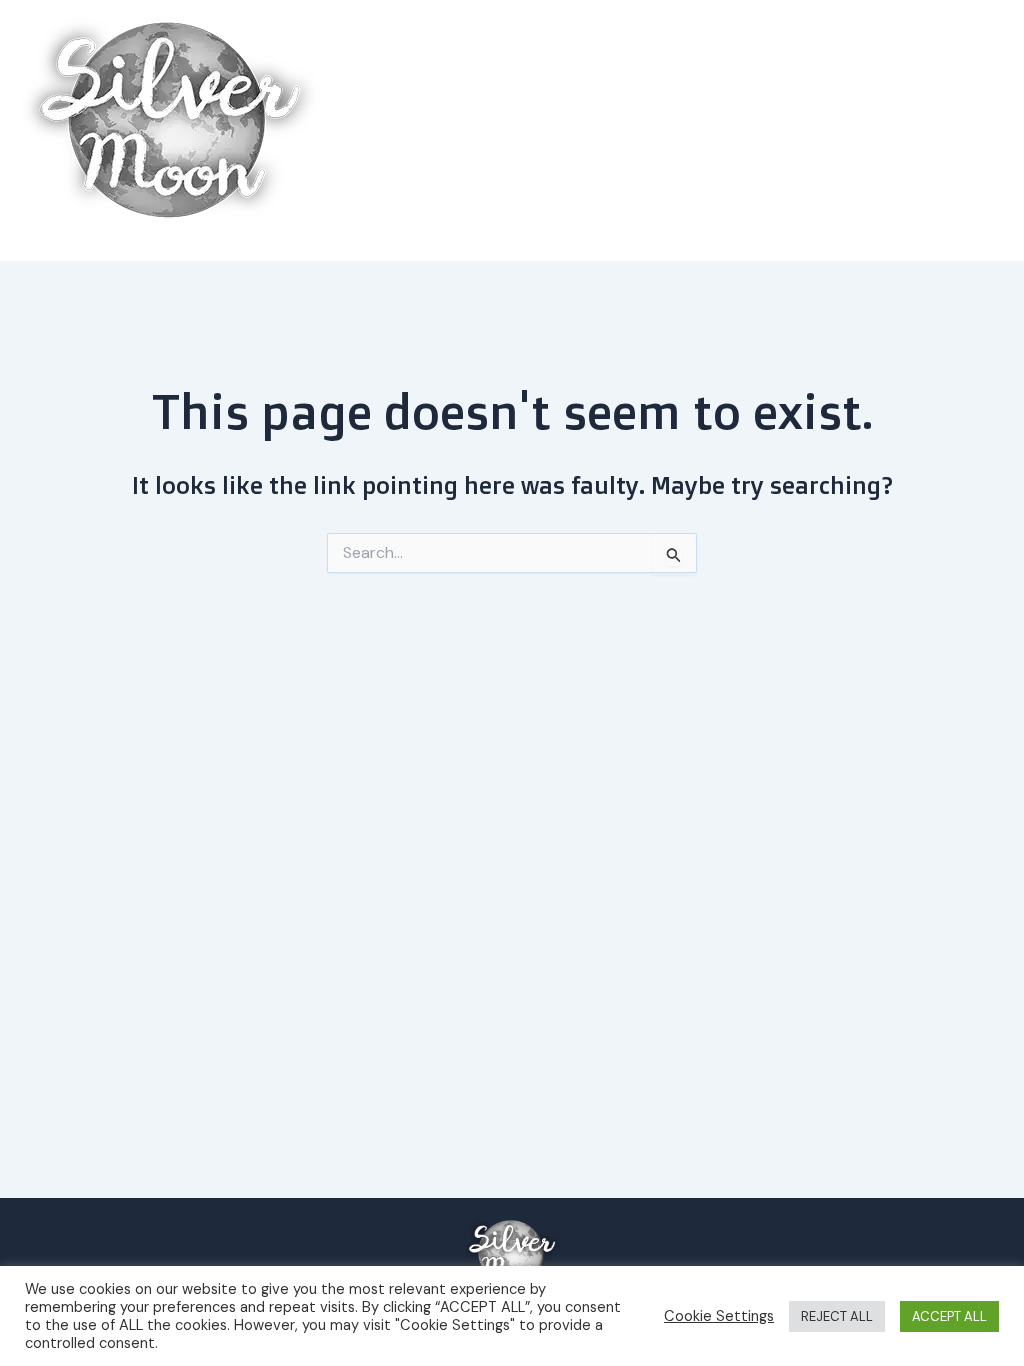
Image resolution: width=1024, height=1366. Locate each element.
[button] (978, 131)
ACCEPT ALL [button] (949, 1316)
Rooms (790, 130)
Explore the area (907, 130)
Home (712, 130)
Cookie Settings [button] (719, 1316)
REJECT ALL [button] (837, 1316)
